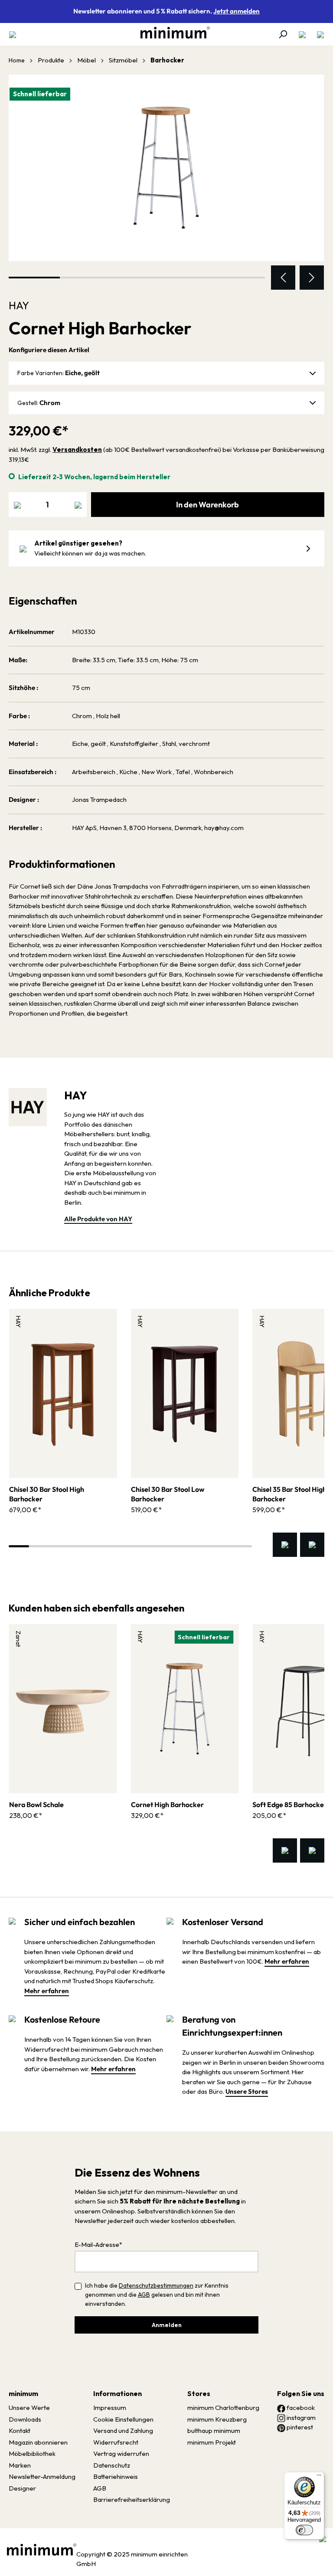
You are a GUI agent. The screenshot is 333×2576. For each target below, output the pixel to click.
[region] (166, 182)
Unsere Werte (29, 2408)
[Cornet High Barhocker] (166, 168)
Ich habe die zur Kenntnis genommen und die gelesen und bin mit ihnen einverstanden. (157, 2295)
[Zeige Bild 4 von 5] (188, 278)
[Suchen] (283, 34)
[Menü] (15, 34)
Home (17, 60)
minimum (23, 2393)
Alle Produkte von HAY (98, 1219)
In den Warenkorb (207, 505)
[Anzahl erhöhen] (78, 505)
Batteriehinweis (116, 2476)
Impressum (110, 2408)
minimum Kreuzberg (217, 2419)
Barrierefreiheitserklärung (132, 2499)
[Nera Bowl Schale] (63, 1709)
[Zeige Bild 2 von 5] (85, 278)
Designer (22, 2488)
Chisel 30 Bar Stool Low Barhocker (168, 1494)
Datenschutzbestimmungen (156, 2285)
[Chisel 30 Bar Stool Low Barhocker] (185, 1393)
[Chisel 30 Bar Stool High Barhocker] (63, 1393)
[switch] (304, 2530)
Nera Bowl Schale (36, 1805)
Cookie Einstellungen (123, 2419)
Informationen (118, 2393)
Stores (199, 2393)
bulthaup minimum (214, 2431)
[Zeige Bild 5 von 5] (239, 278)
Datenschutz (112, 2465)
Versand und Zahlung (123, 2431)
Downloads (25, 2419)
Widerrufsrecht (116, 2442)
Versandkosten (77, 449)
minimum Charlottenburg (223, 2408)
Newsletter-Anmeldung (42, 2476)
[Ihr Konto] (302, 34)
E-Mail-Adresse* (98, 2244)
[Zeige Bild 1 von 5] (34, 278)
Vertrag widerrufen (121, 2453)
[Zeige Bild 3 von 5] (137, 278)
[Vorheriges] (283, 278)
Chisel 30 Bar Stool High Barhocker (47, 1494)
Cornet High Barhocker (167, 1805)
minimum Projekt (212, 2442)
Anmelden (167, 2325)
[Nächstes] (312, 278)
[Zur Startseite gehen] (171, 33)
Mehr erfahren (47, 1991)
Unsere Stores (247, 2091)
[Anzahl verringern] (17, 505)
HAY (19, 305)
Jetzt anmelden (237, 11)
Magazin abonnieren (38, 2442)
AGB (144, 2295)
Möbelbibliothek (32, 2453)
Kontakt (20, 2431)
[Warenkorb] (318, 34)
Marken (20, 2465)
